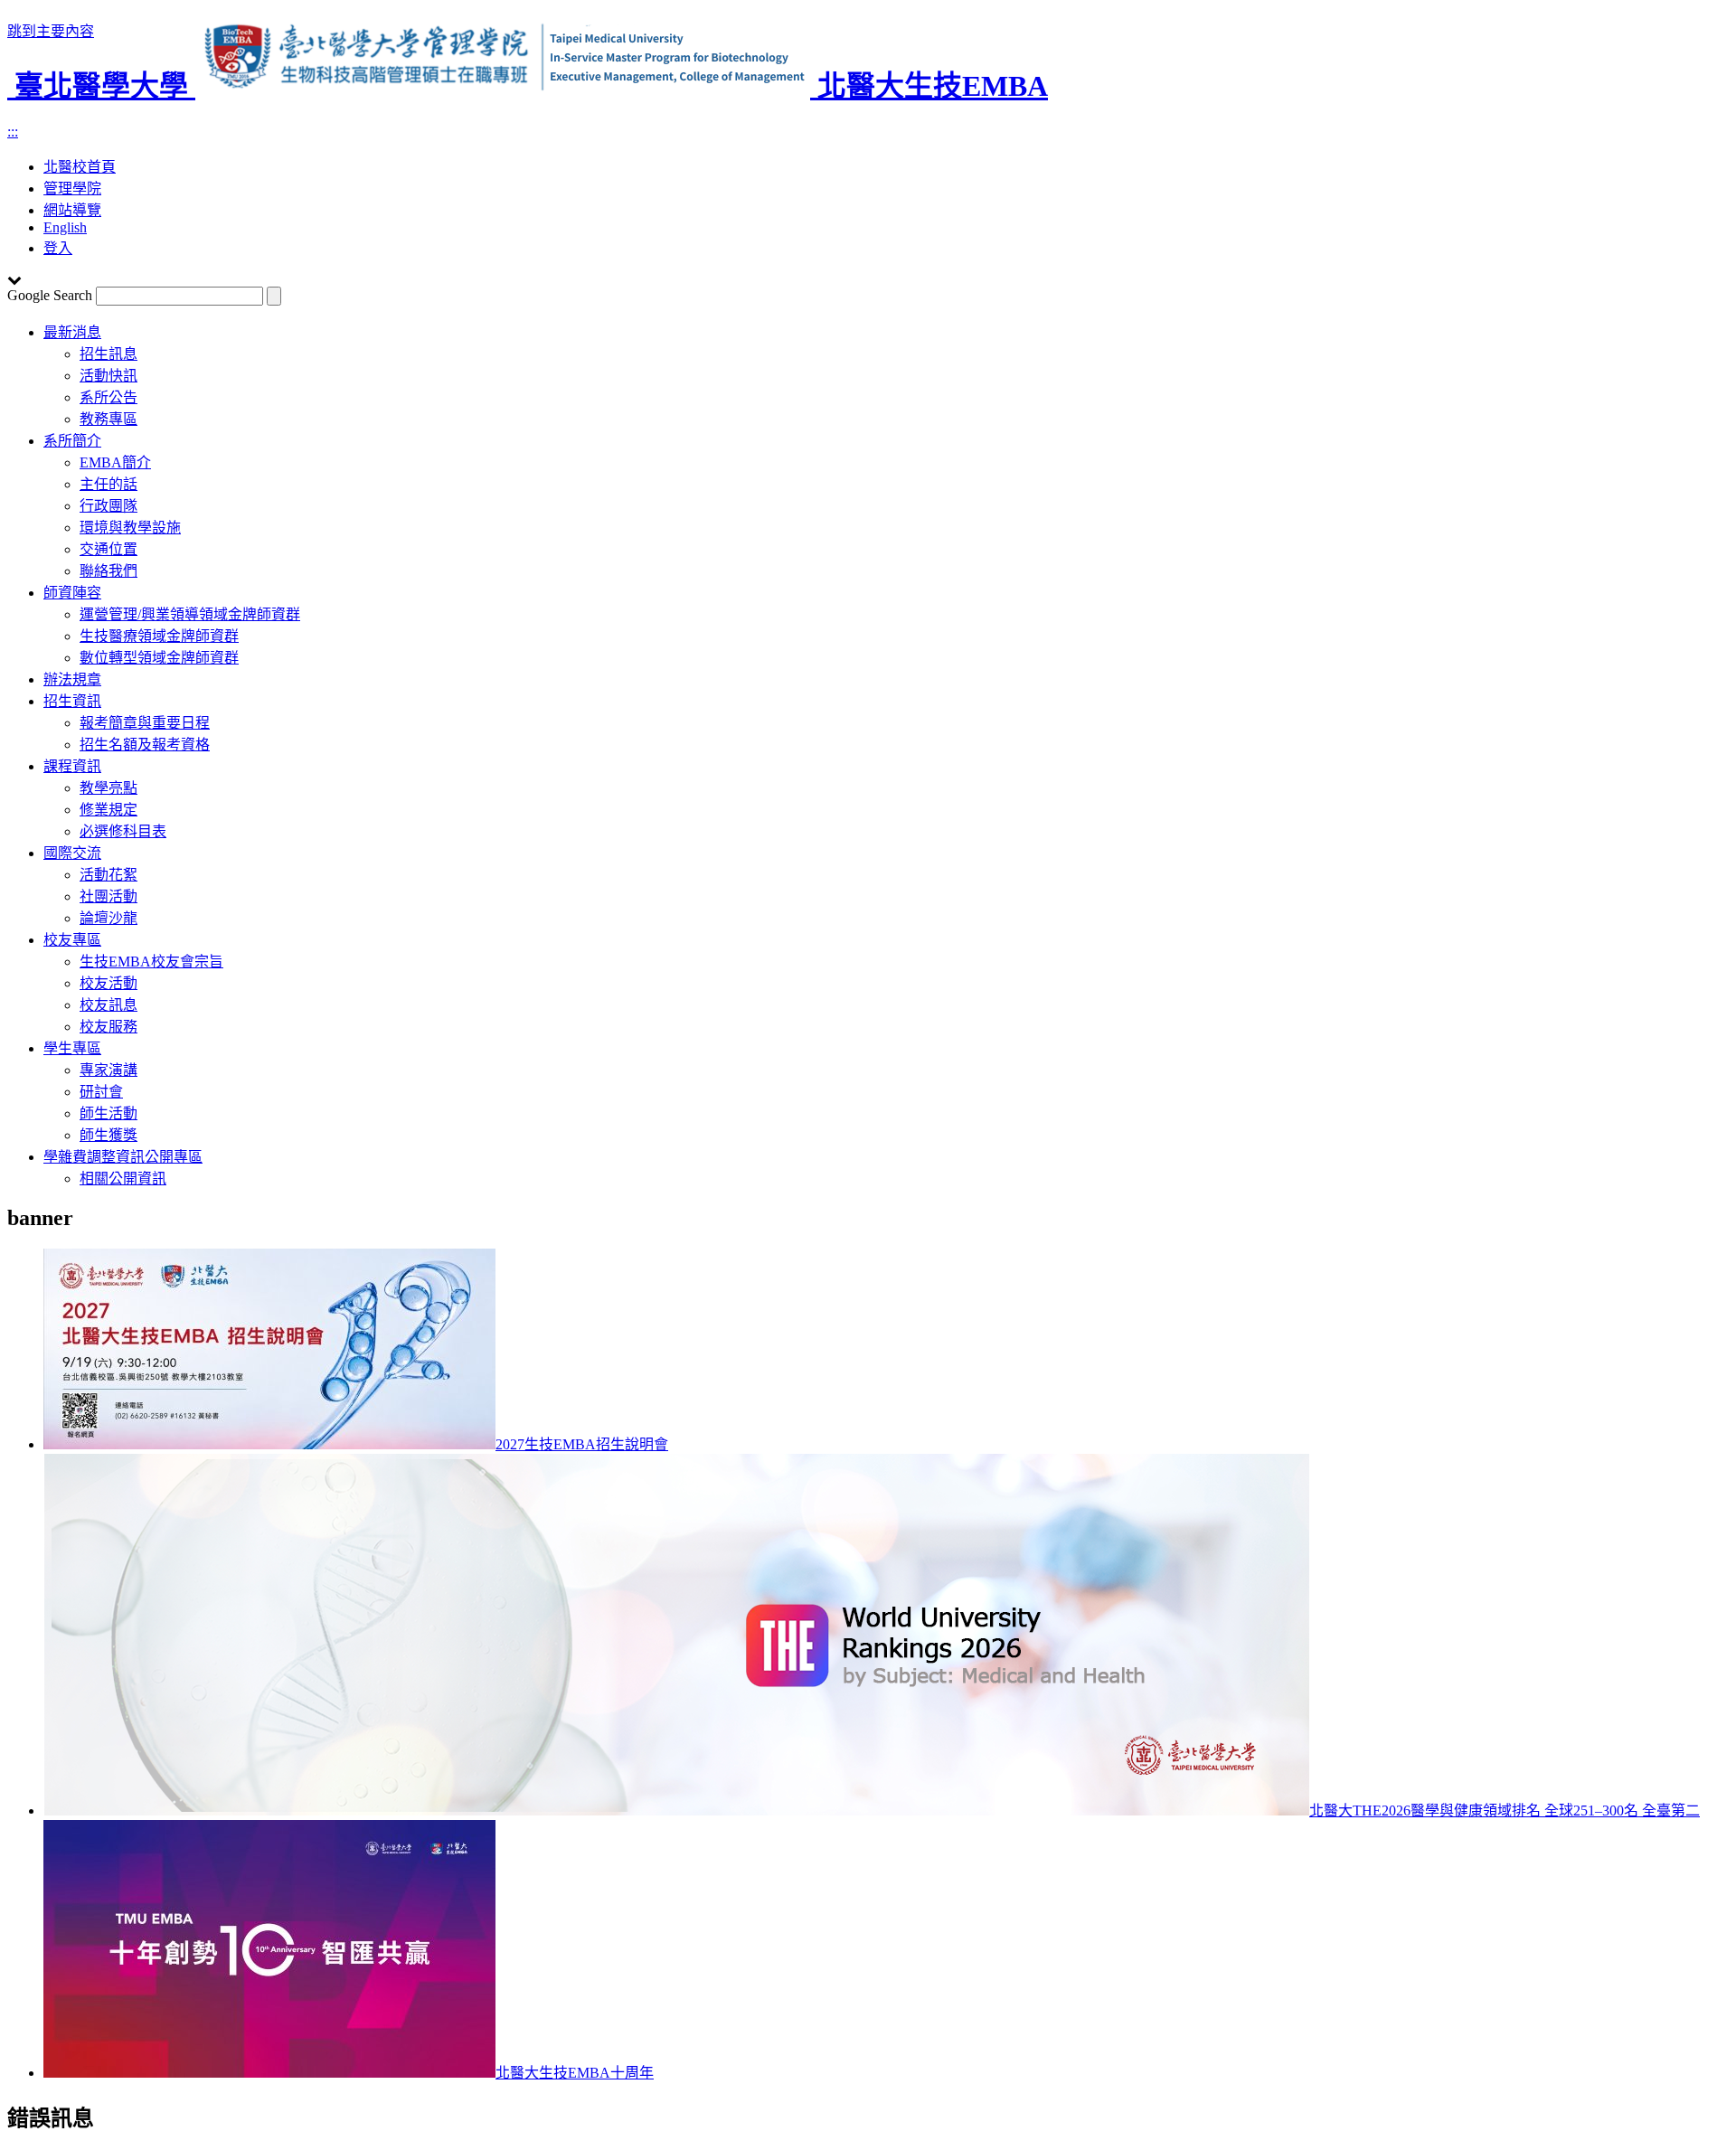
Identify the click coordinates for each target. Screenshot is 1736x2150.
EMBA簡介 (115, 462)
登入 (58, 248)
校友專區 (72, 940)
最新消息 (72, 332)
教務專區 (108, 419)
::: (13, 132)
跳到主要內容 (51, 31)
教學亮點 (108, 788)
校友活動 (108, 983)
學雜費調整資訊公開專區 (123, 1157)
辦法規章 (72, 679)
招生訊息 (108, 354)
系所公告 (108, 397)
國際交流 (72, 853)
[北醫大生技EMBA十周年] (269, 2073)
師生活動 (108, 1113)
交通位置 (108, 549)
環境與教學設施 (130, 528)
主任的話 (108, 484)
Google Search (50, 295)
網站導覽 (72, 210)
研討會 (101, 1092)
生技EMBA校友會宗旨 (151, 962)
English (65, 227)
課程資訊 (72, 766)
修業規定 (108, 810)
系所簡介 (72, 441)
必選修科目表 (123, 831)
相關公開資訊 (123, 1179)
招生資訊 (72, 701)
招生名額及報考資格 (145, 745)
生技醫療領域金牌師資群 (159, 636)
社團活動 (108, 896)
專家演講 (108, 1070)
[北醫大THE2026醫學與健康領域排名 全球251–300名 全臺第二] (676, 1811)
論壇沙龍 (108, 918)
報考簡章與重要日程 (145, 723)
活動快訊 (108, 376)
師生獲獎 (108, 1135)
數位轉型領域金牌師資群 (159, 658)
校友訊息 (108, 1005)
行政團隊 (108, 506)
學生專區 (72, 1048)
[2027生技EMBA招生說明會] (269, 1444)
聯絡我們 (108, 571)
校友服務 (108, 1027)
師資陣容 (72, 593)
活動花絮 (108, 875)
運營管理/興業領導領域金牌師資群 (190, 614)
